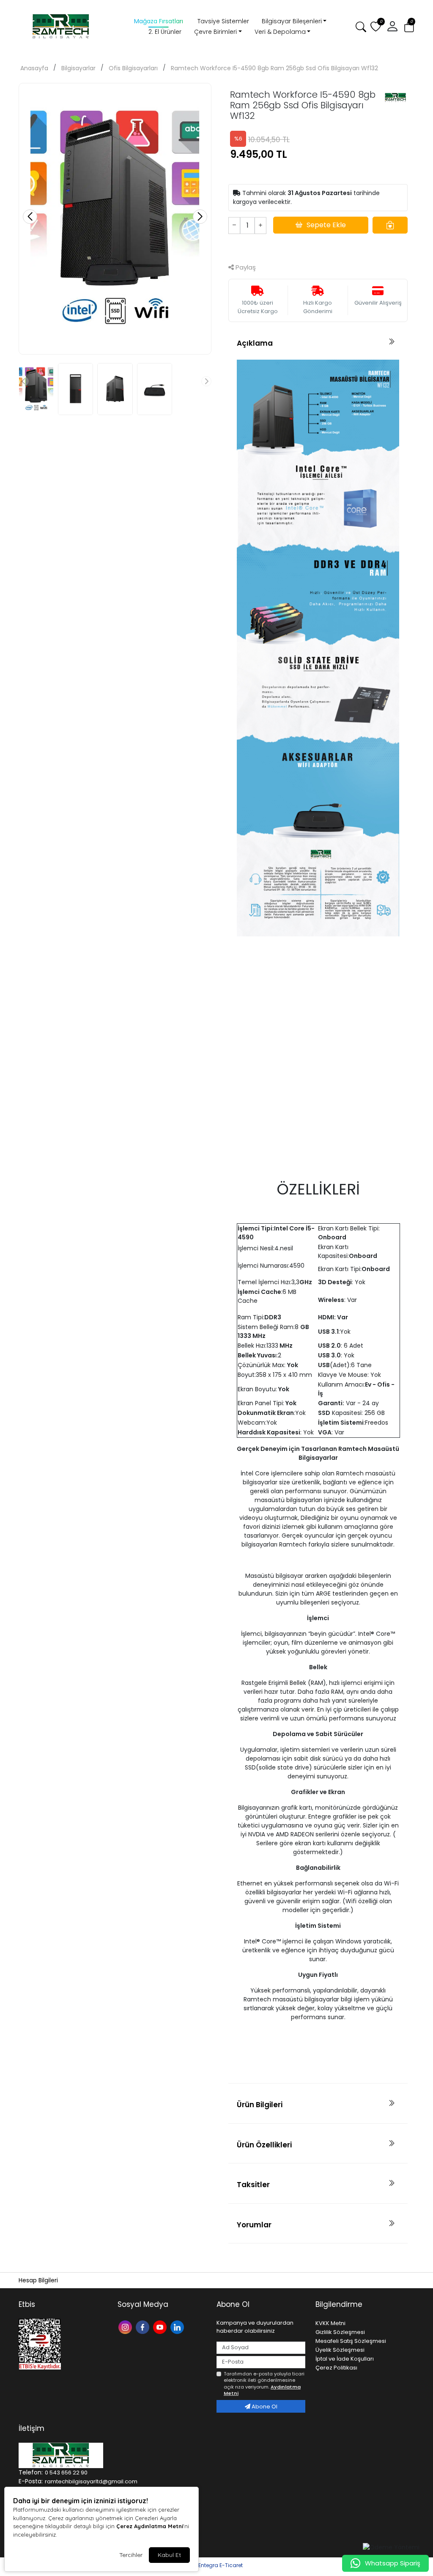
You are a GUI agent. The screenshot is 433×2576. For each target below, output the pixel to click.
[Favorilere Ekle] (390, 225)
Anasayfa (34, 68)
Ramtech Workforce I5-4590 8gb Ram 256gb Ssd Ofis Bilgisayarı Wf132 (274, 68)
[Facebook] (144, 2327)
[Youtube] (161, 2327)
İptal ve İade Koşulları (345, 2359)
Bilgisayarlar (78, 68)
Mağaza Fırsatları (159, 21)
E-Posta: (31, 2481)
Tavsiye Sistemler (223, 21)
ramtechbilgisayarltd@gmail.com (91, 2481)
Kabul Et (169, 2555)
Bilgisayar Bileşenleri (292, 21)
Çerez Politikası (336, 2368)
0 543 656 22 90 (66, 2473)
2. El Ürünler (165, 32)
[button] (392, 27)
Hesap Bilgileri (38, 2280)
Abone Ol (264, 2407)
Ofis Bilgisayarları (133, 68)
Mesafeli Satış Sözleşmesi (351, 2341)
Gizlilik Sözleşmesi (340, 2332)
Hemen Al (318, 247)
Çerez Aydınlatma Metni (150, 2526)
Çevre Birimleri (215, 32)
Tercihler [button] (131, 2555)
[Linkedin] (178, 2327)
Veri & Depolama (280, 32)
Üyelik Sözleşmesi (340, 2350)
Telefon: (31, 2472)
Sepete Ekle (326, 225)
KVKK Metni (330, 2323)
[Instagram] (126, 2327)
